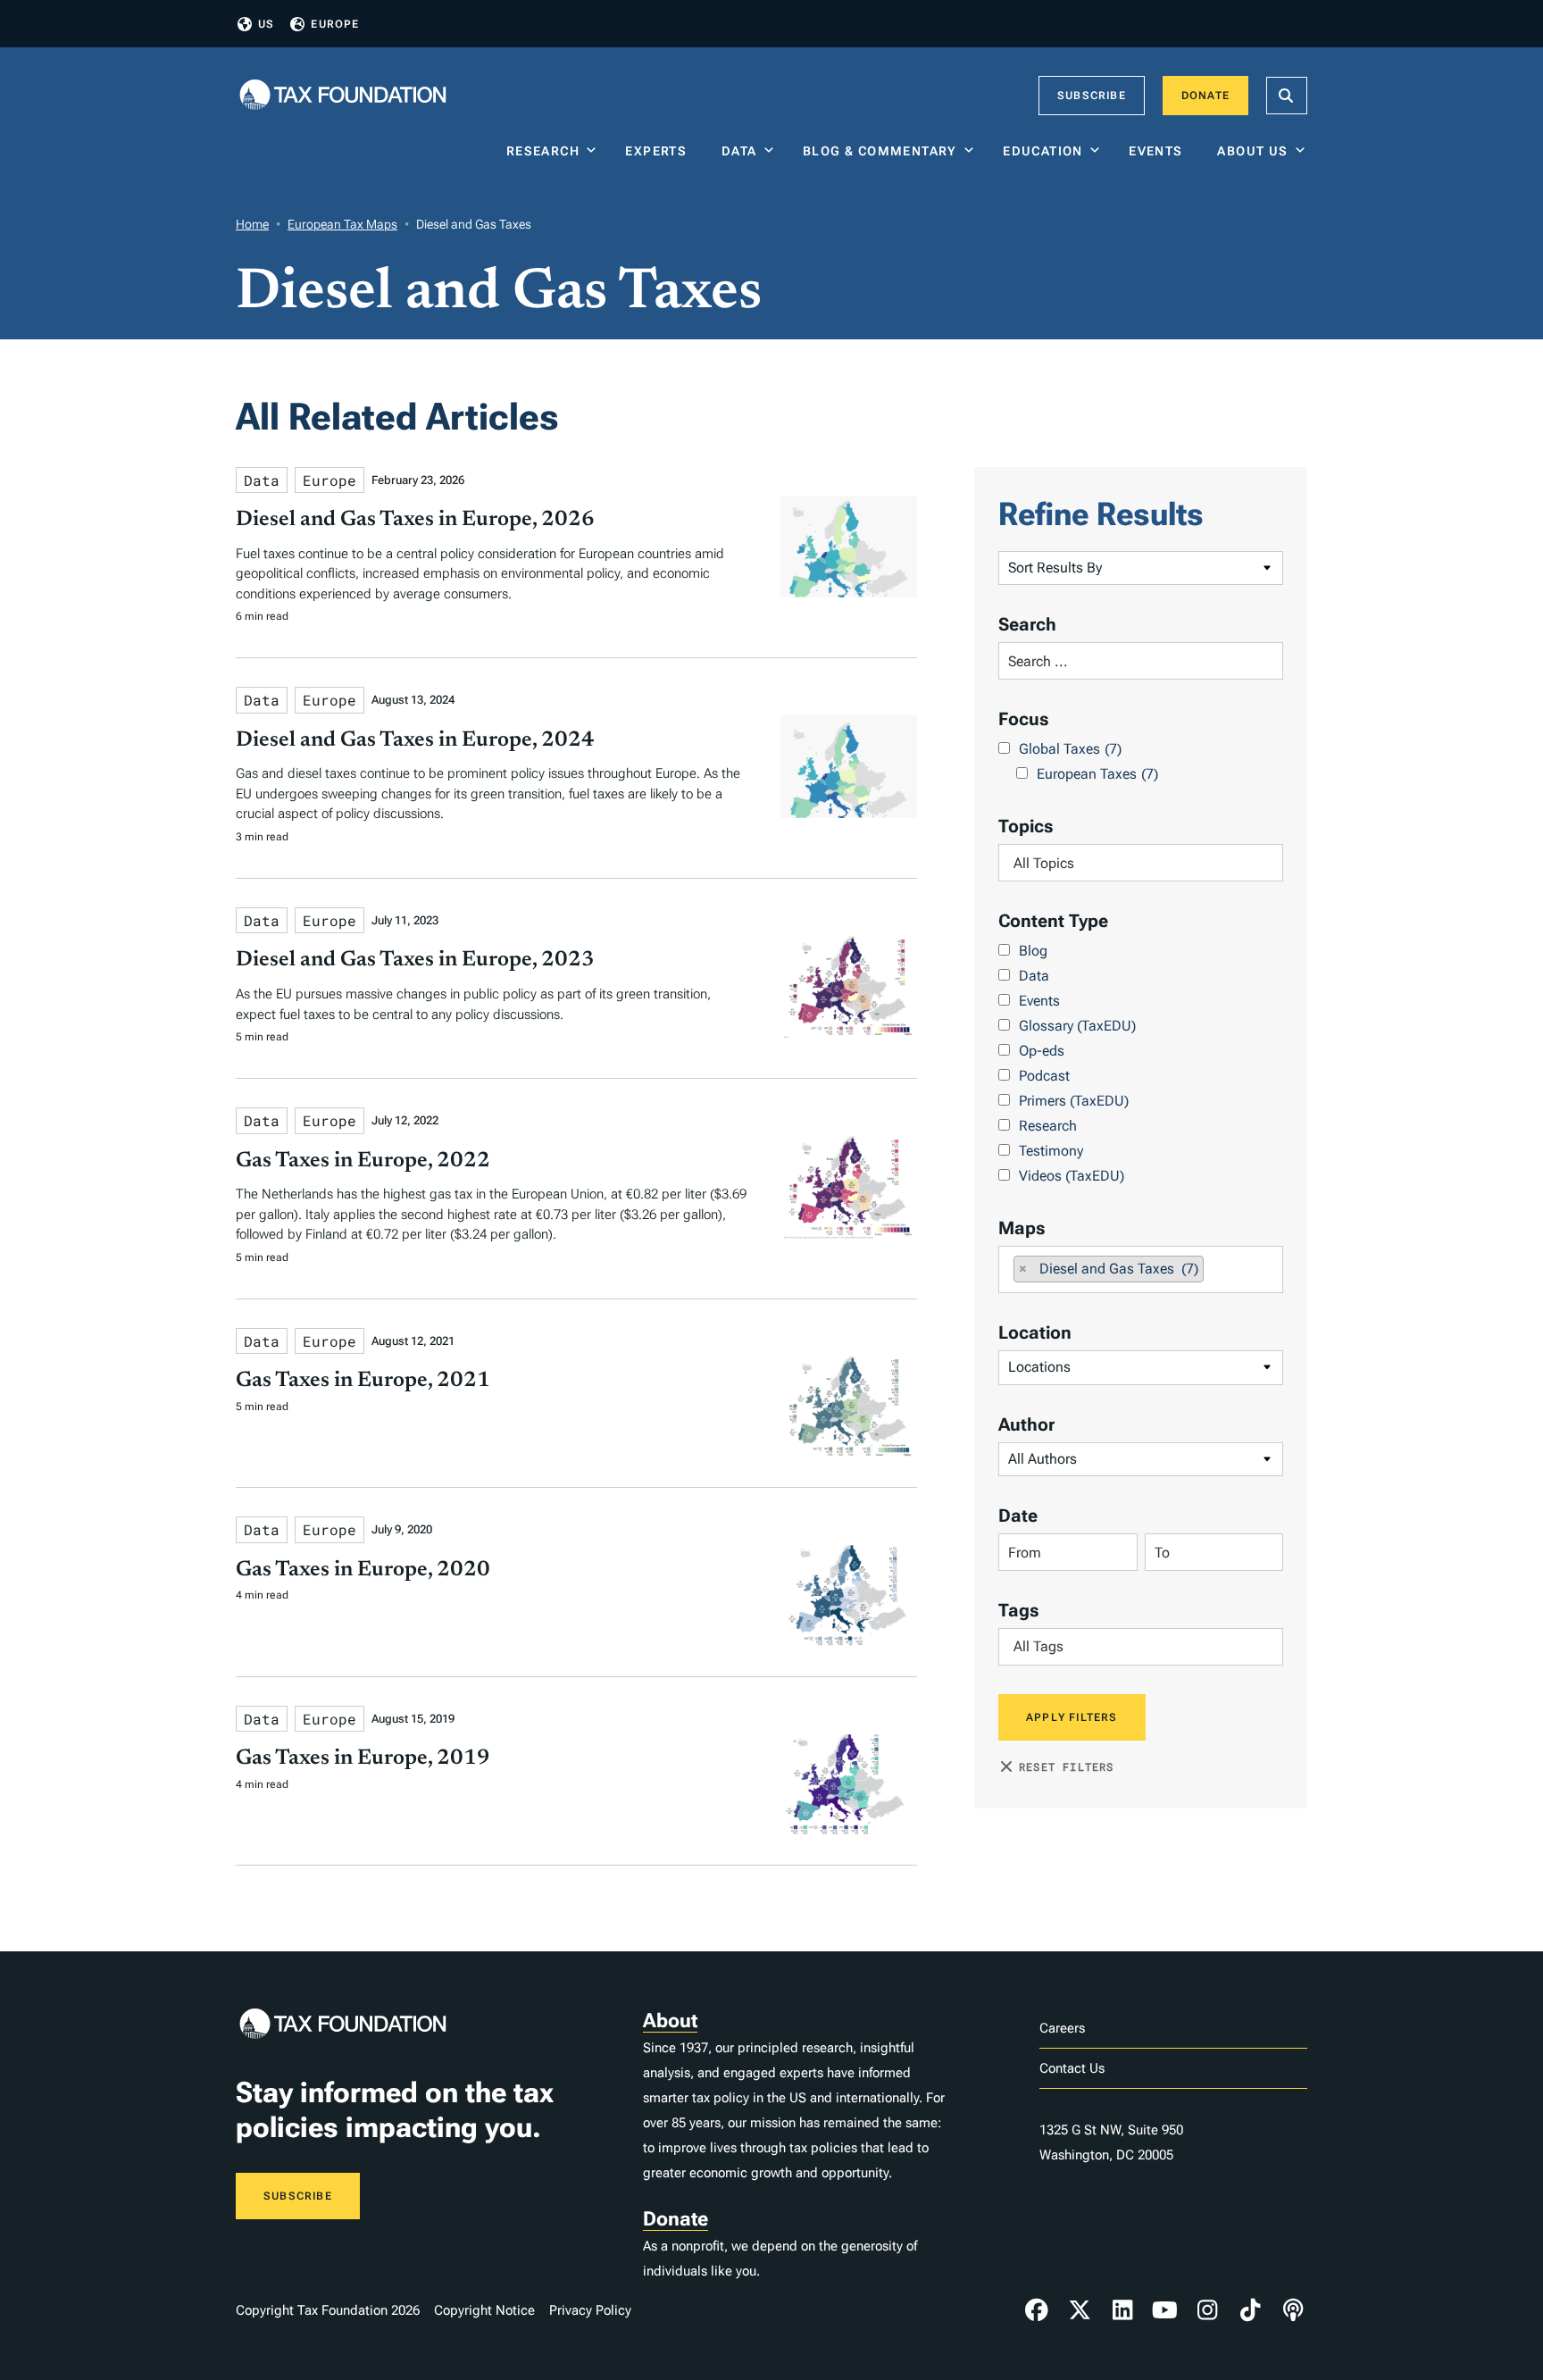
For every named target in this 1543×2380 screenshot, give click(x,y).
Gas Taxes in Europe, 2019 (363, 1758)
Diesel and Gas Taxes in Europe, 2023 (415, 960)
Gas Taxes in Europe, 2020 (363, 1570)
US (266, 24)
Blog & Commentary (880, 151)
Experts (660, 151)
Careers (1062, 2028)
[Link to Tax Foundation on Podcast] (1293, 2310)
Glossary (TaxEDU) (1077, 1026)
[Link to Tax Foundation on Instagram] (1207, 2310)
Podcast (1044, 1076)
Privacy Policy (590, 2310)
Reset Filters (1067, 1766)
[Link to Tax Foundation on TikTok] (1250, 2310)
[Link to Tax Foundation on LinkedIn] (1122, 2310)
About (670, 2021)
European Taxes (1097, 774)
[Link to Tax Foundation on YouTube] (1165, 2310)
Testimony (1051, 1151)
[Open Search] (1287, 96)
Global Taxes (1070, 749)
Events (1159, 151)
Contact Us (1072, 2068)
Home (252, 224)
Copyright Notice (484, 2310)
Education (1043, 151)
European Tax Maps (342, 224)
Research (543, 151)
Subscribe (1092, 96)
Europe (335, 24)
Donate (1205, 96)
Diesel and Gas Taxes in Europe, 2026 (415, 520)
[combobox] (1141, 863)
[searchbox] (1141, 863)
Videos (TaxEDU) (1072, 1176)
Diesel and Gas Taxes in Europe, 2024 (415, 740)
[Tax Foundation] (343, 96)
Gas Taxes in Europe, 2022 (363, 1161)
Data (739, 151)
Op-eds (1042, 1051)
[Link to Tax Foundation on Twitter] (1080, 2310)
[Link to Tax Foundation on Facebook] (1037, 2310)
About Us (1252, 151)
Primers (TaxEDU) (1074, 1101)
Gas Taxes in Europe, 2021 (363, 1381)
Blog (1033, 951)
